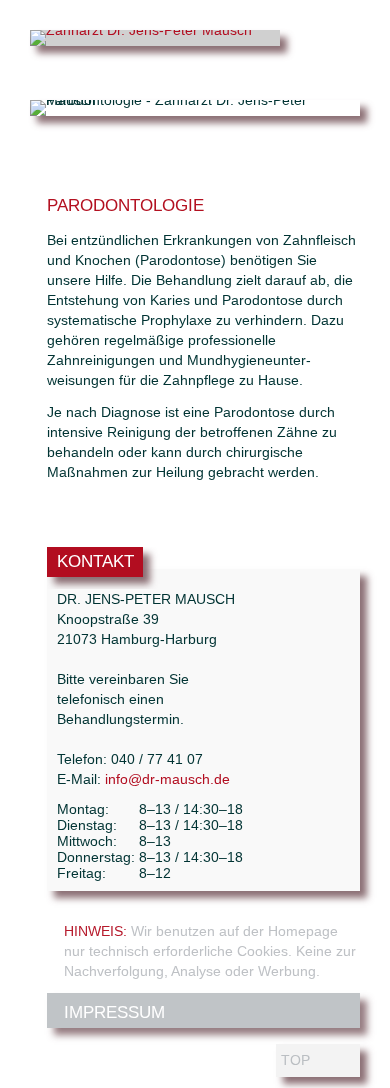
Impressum (114, 1012)
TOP (295, 1060)
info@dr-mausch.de (167, 779)
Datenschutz (125, 1052)
